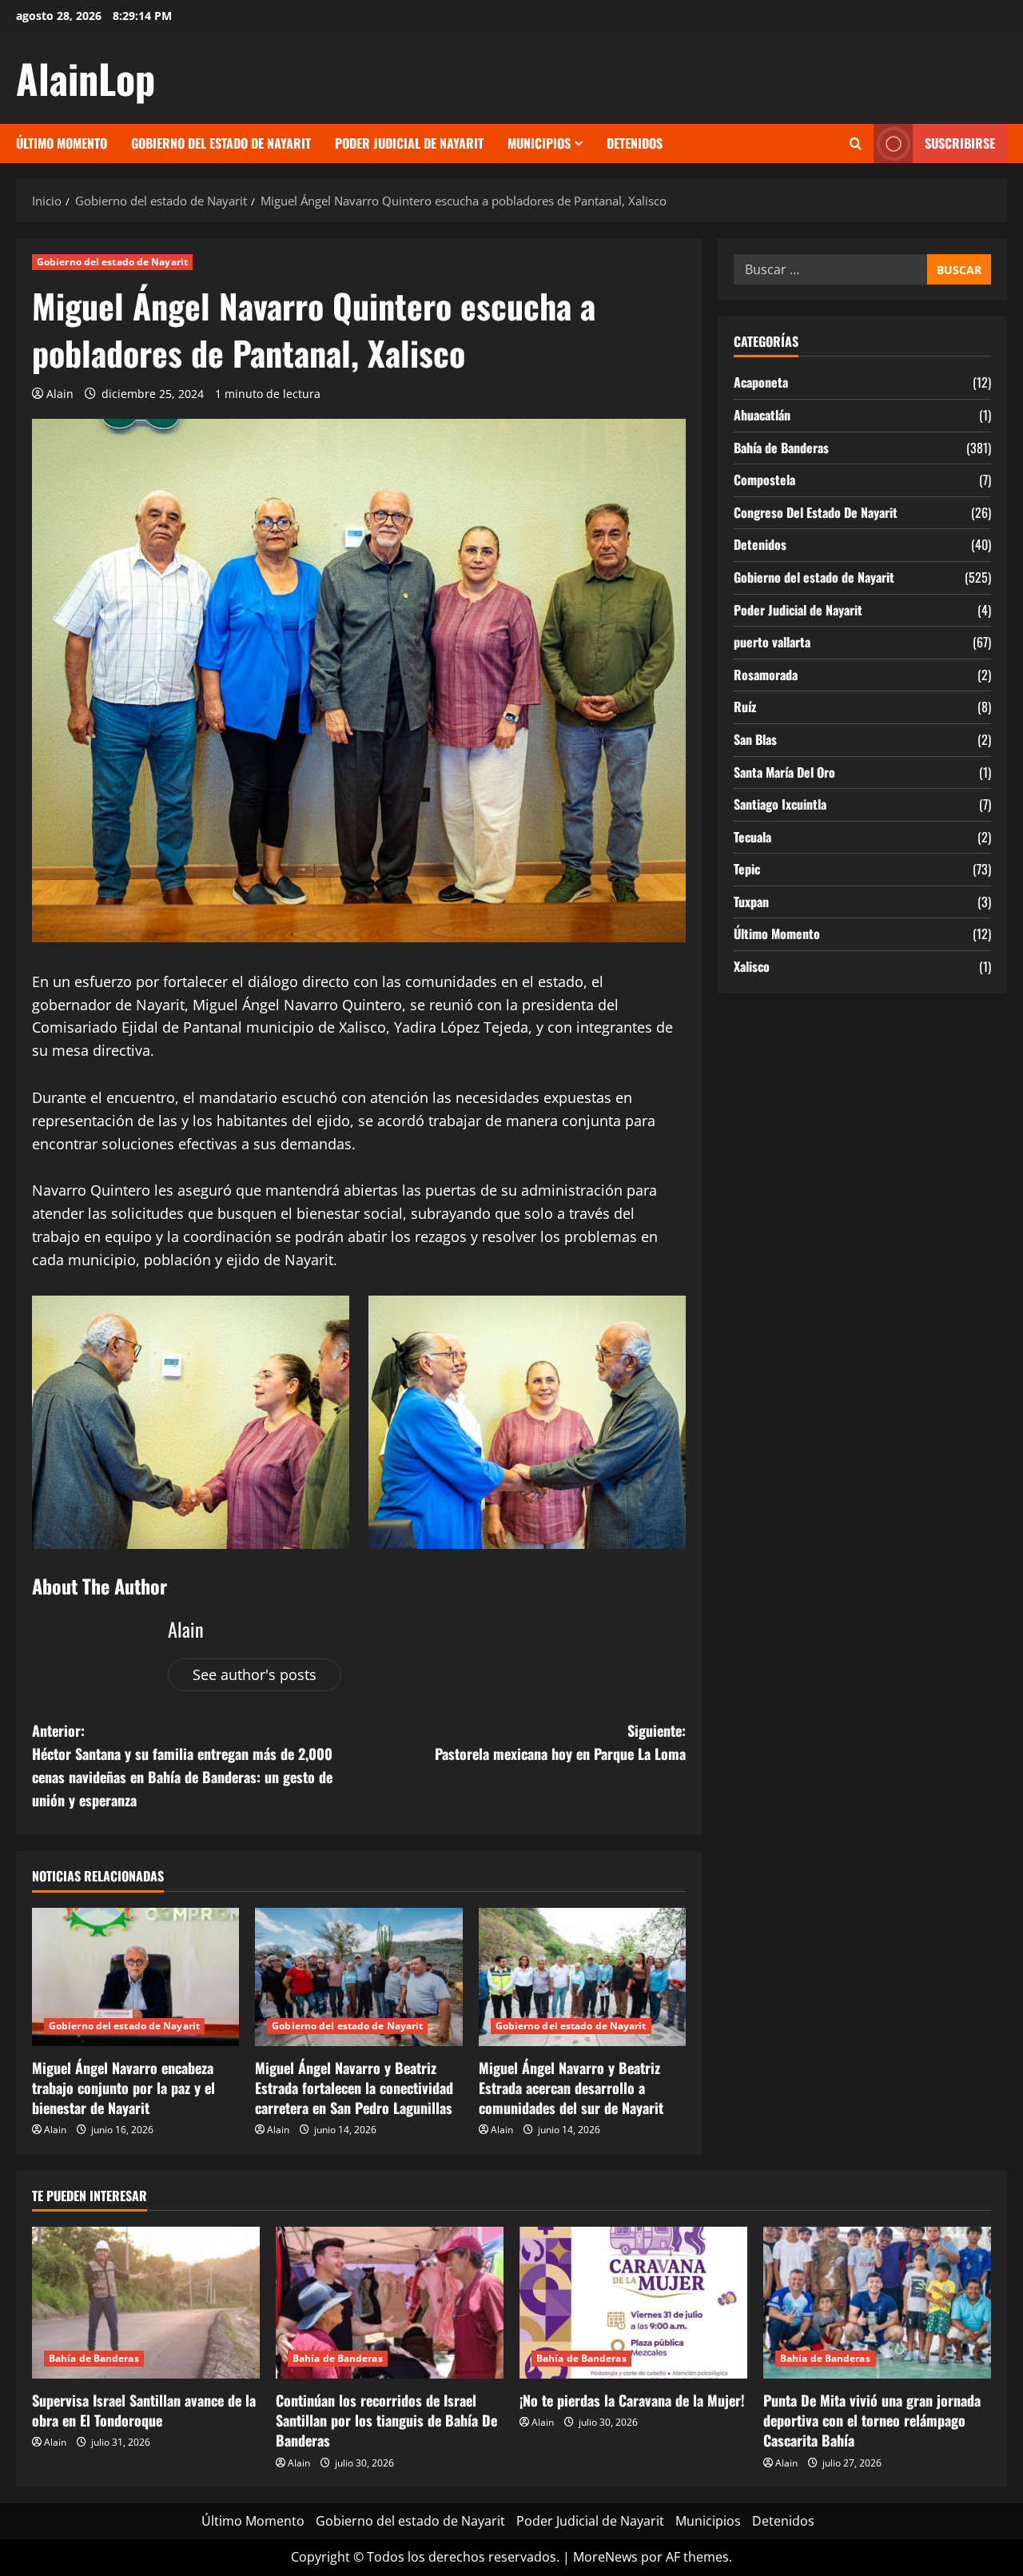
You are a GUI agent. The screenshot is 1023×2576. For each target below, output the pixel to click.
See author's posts (255, 1674)
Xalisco (752, 966)
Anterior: (182, 1765)
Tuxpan (751, 902)
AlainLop (86, 78)
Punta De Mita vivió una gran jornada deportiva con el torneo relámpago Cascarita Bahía (872, 2420)
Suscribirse (960, 143)
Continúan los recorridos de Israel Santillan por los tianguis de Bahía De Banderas (386, 2420)
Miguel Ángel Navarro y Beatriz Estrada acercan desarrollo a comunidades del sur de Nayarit (571, 2088)
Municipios (539, 143)
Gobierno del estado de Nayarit (221, 143)
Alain (60, 394)
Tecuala (752, 837)
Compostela (764, 480)
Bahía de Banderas (781, 448)
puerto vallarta (772, 642)
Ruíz (745, 707)
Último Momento (62, 143)
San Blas (755, 739)
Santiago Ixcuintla (780, 804)
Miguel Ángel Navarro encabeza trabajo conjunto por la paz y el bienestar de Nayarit (123, 2088)
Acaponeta (761, 382)
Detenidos (635, 143)
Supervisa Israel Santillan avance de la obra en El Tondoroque (144, 2410)
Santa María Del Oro (784, 772)
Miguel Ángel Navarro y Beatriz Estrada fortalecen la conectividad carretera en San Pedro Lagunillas (354, 2088)
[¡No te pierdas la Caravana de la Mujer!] (633, 2303)
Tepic (747, 869)
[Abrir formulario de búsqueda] (856, 144)
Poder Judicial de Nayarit (409, 143)
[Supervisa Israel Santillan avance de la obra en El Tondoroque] (146, 2303)
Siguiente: (560, 1742)
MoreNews (605, 2557)
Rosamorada (766, 675)
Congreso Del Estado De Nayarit (816, 512)
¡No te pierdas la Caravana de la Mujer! (632, 2400)
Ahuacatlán (762, 415)
